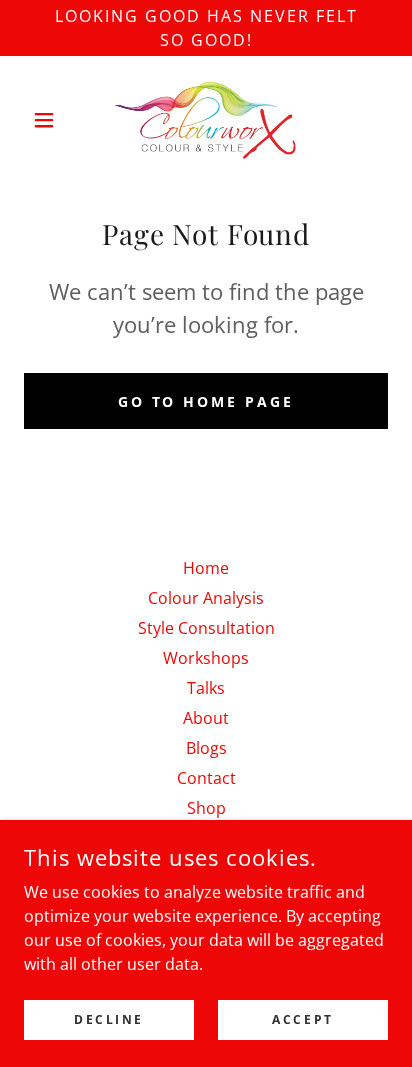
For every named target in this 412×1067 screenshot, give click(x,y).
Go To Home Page (206, 401)
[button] (51, 120)
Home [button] (206, 568)
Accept (302, 1019)
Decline (109, 1019)
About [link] (206, 718)
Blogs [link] (206, 748)
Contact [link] (206, 778)
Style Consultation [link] (206, 628)
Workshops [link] (206, 658)
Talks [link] (206, 688)
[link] (206, 120)
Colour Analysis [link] (206, 598)
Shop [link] (206, 808)
